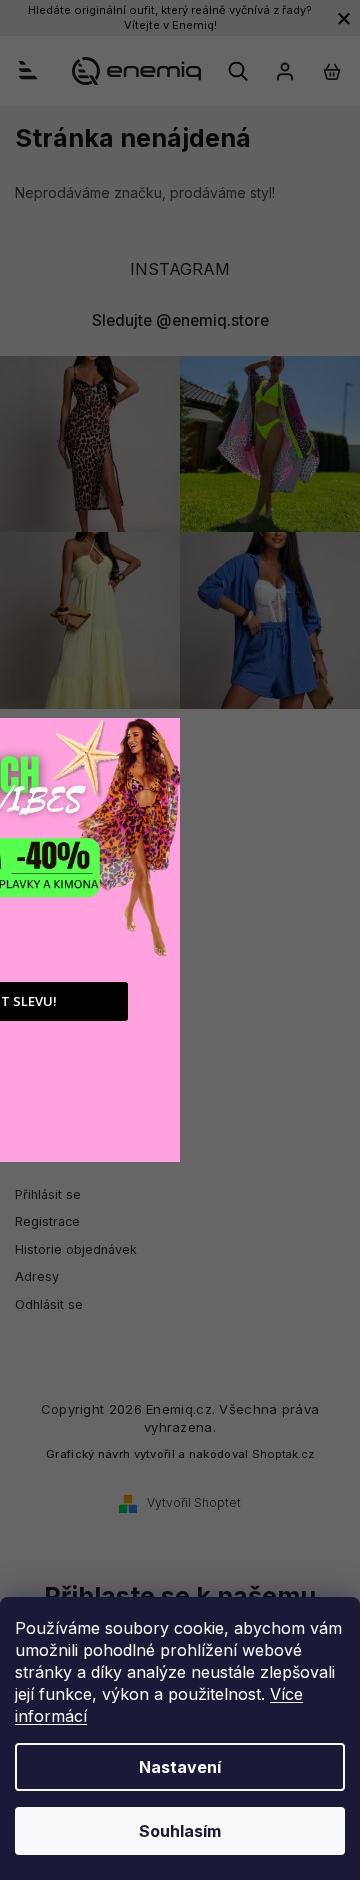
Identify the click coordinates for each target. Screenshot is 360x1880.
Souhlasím (180, 1831)
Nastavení (180, 1767)
